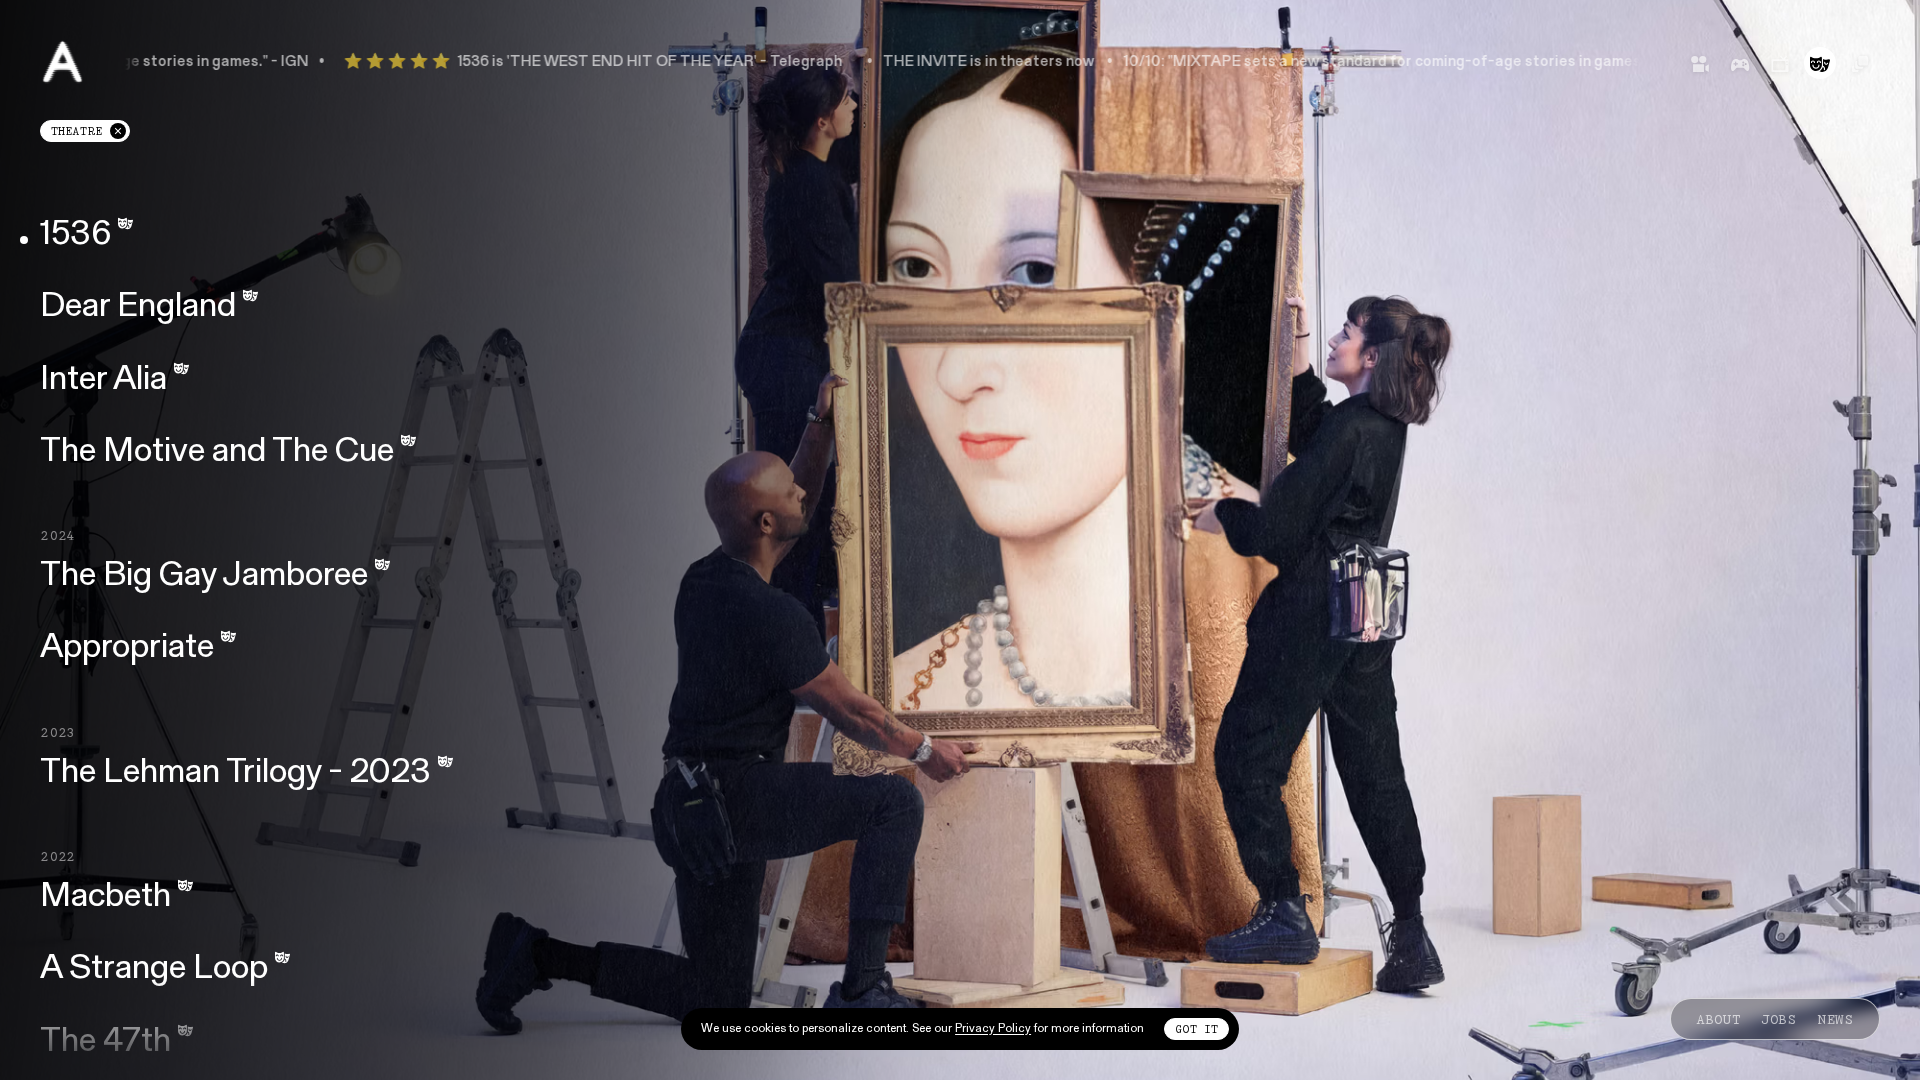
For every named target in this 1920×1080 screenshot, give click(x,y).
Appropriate (127, 649)
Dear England (138, 308)
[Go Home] (62, 62)
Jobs (1779, 1019)
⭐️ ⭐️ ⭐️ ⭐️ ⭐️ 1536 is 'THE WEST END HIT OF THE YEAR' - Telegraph (509, 62)
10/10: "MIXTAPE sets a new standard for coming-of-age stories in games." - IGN (1320, 62)
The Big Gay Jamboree (204, 576)
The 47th (105, 1042)
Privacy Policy (993, 1029)
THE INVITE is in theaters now (903, 62)
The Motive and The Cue (217, 452)
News (1835, 1019)
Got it (1196, 1029)
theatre (90, 133)
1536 (75, 235)
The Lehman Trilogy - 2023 (235, 773)
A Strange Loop (154, 970)
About (1718, 1019)
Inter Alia (103, 380)
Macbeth (105, 897)
